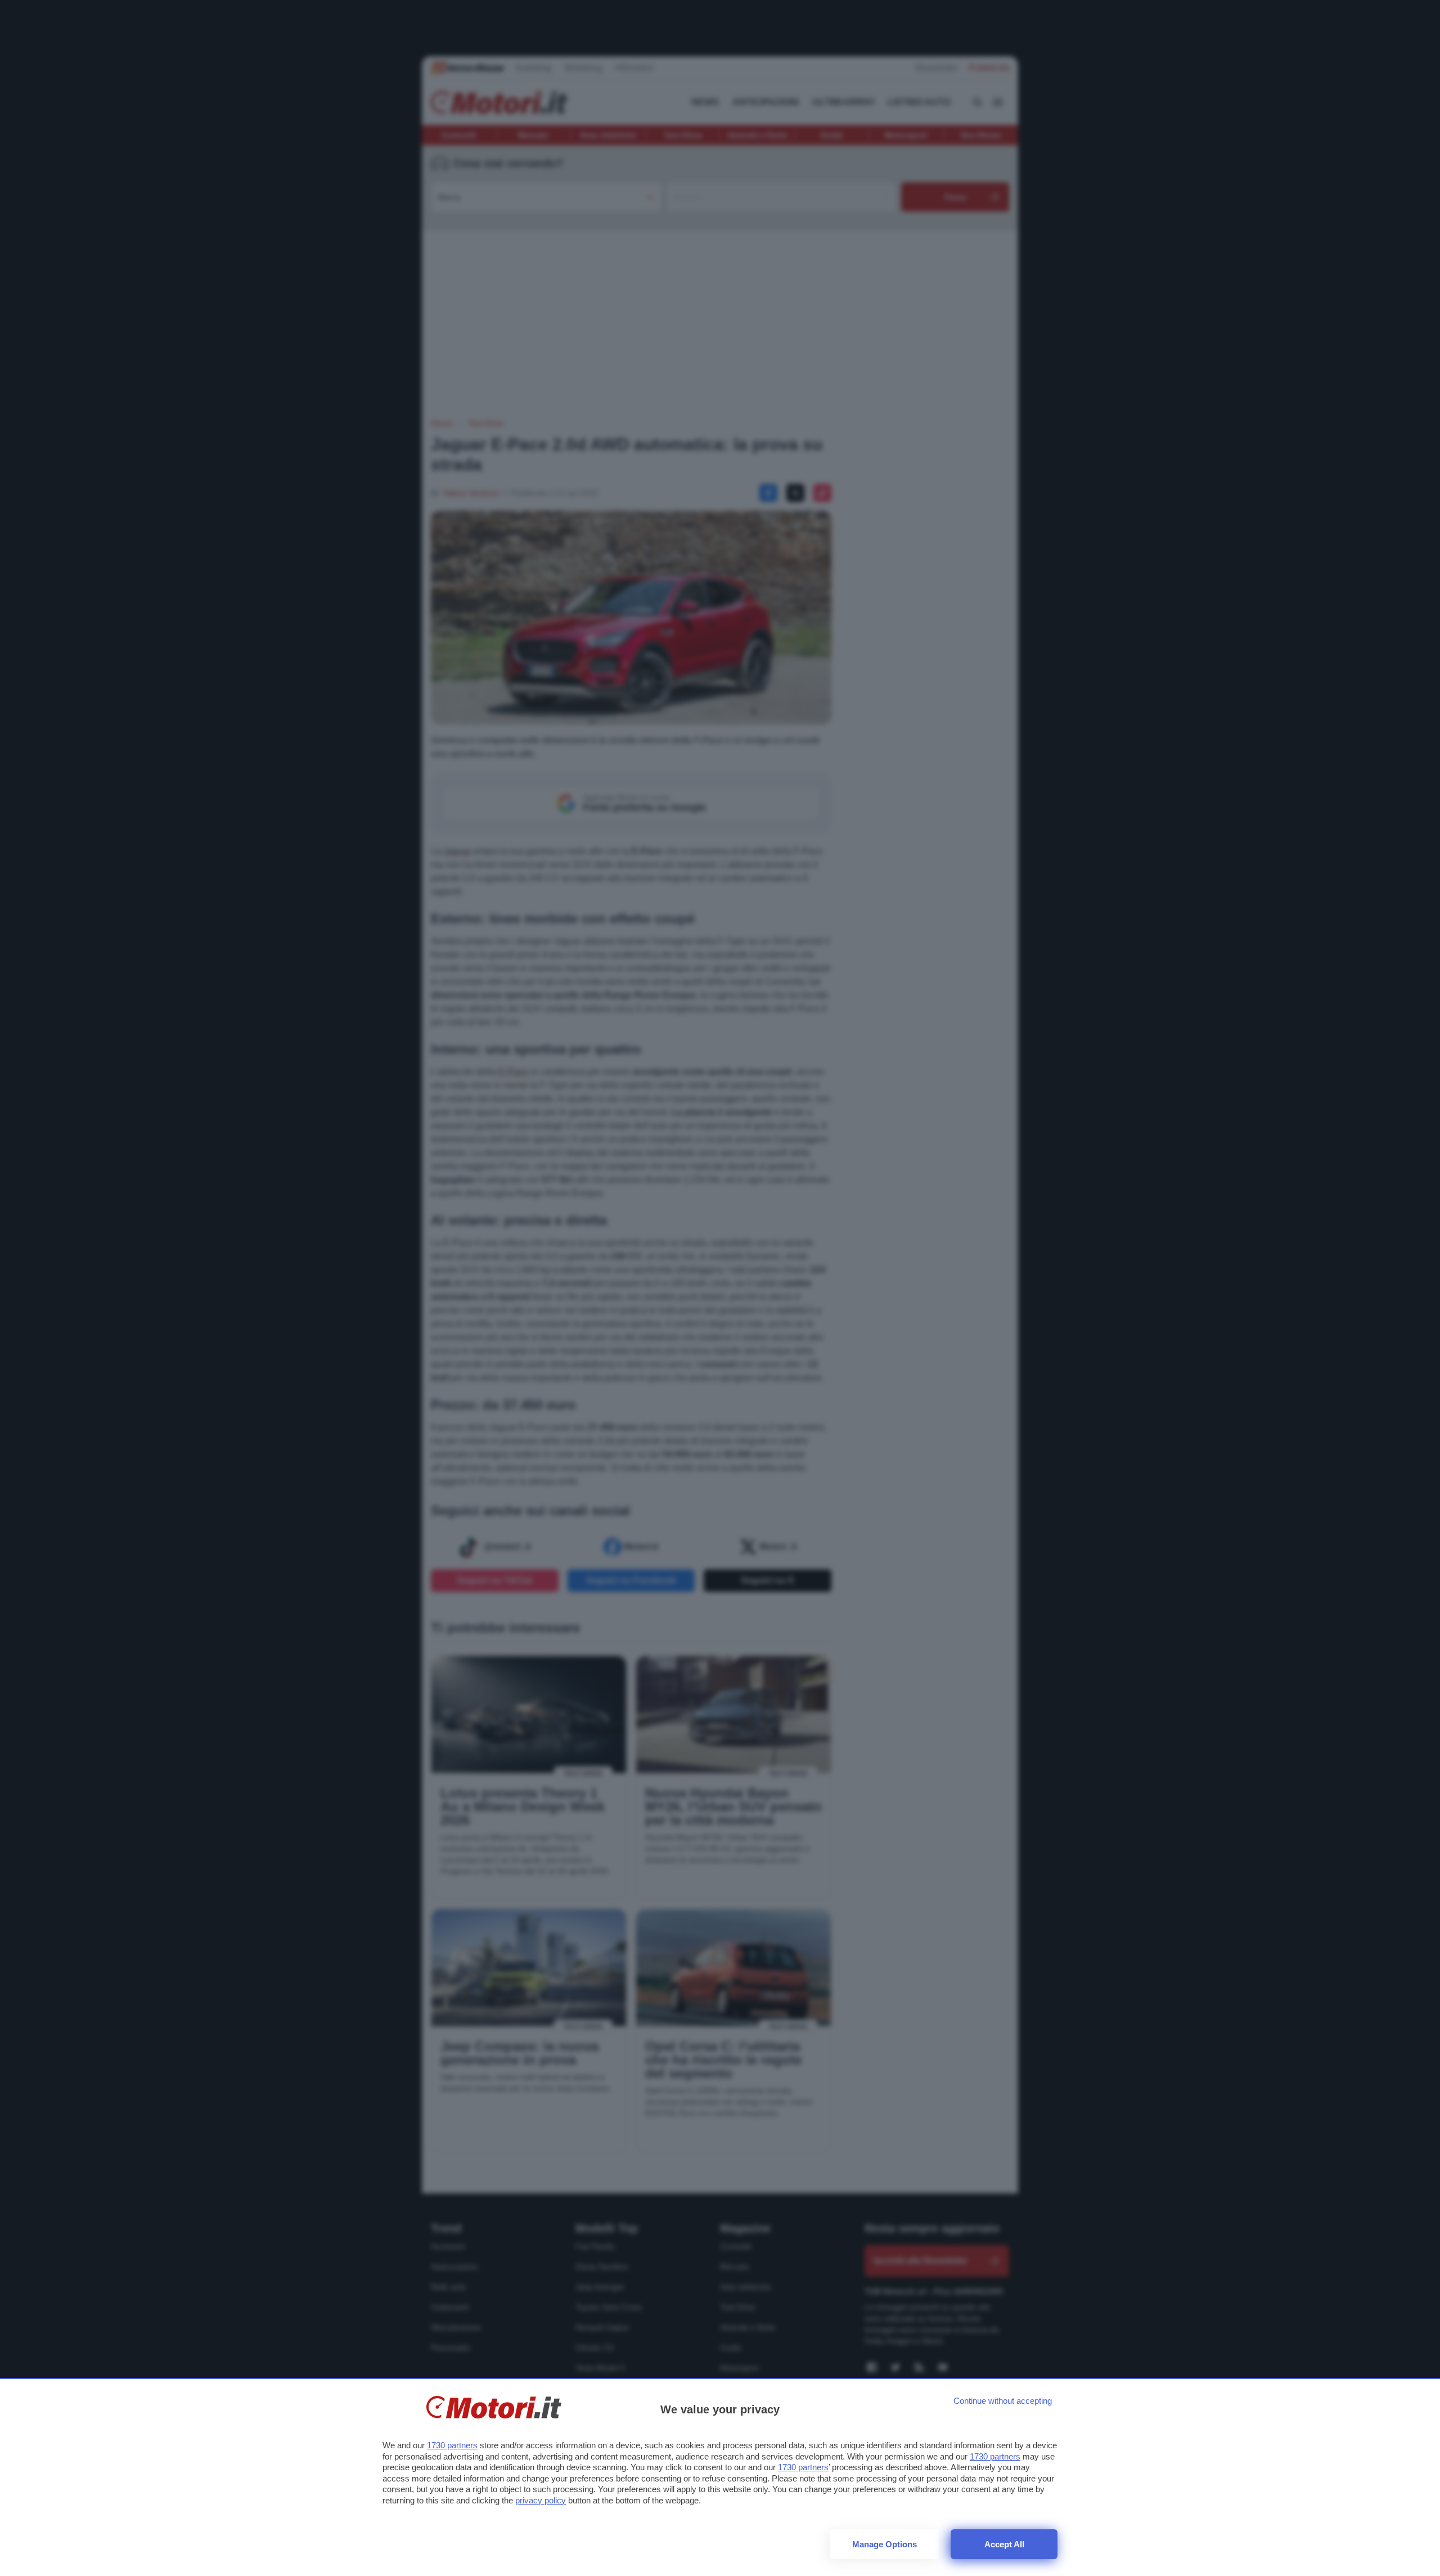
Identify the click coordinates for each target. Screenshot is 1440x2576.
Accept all (1004, 2544)
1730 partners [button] (452, 2445)
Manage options (885, 2544)
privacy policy (541, 2500)
